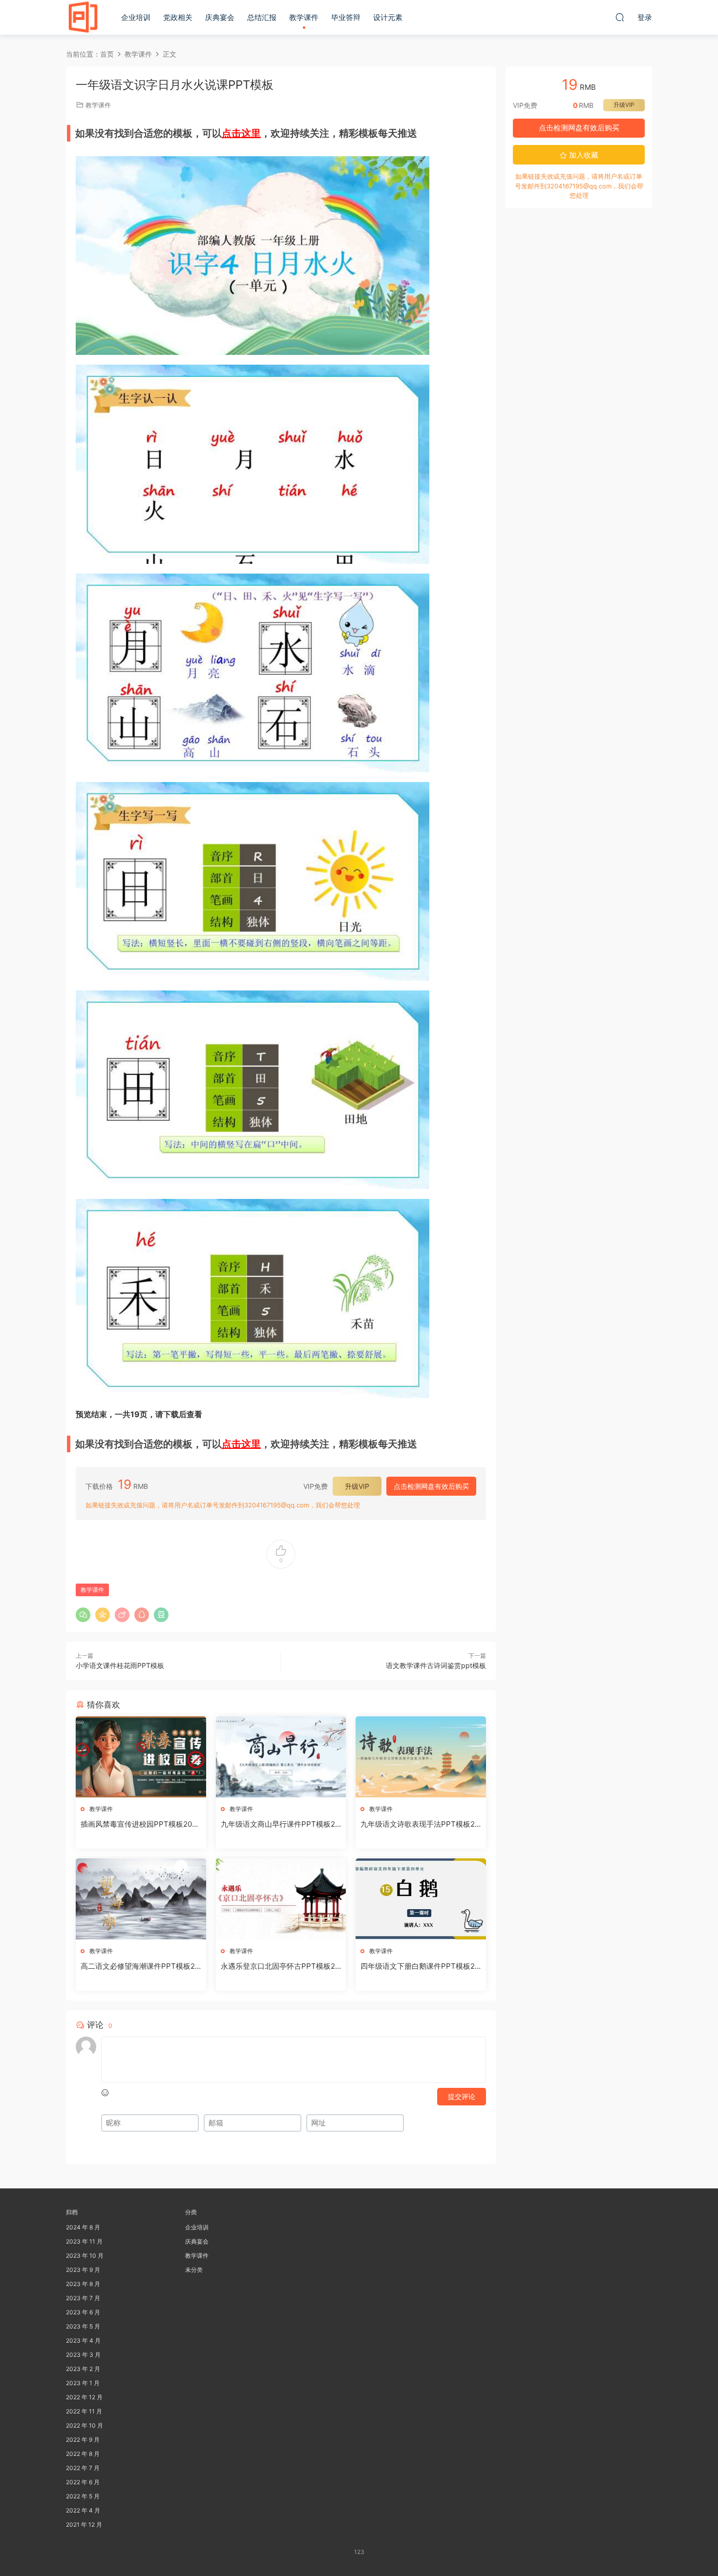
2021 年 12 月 (84, 2524)
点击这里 (241, 133)
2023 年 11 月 (84, 2241)
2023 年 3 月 (83, 2355)
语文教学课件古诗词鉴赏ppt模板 (436, 1665)
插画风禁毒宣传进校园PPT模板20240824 (138, 1824)
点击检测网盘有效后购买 (431, 1486)
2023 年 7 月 (83, 2298)
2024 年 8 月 (83, 2227)
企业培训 (136, 17)
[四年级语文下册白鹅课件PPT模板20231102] (421, 1899)
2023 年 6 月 (83, 2312)
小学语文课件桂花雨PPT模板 (120, 1665)
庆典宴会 (220, 17)
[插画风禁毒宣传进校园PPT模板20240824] (141, 1757)
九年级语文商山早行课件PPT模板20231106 (280, 1824)
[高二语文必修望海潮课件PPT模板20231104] (141, 1899)
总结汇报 (262, 17)
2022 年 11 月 (84, 2411)
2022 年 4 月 (83, 2510)
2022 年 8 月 (83, 2454)
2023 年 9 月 (83, 2270)
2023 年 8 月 (83, 2284)
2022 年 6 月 (83, 2482)
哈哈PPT (83, 17)
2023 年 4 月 (83, 2340)
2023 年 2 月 (83, 2369)
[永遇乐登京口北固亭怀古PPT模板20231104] (281, 1899)
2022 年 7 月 (83, 2468)
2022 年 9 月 (83, 2440)
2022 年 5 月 (83, 2496)
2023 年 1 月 (83, 2383)
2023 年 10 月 (85, 2256)
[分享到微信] (83, 1615)
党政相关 (178, 17)
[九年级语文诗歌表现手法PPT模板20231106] (421, 1757)
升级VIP (357, 1486)
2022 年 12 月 (84, 2397)
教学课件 (304, 17)
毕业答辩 (346, 17)
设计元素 (388, 17)
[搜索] (620, 17)
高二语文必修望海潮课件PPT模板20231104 (140, 1966)
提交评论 (462, 2096)
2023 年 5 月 (83, 2326)
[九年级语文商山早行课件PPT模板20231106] (281, 1757)
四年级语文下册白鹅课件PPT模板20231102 (420, 1966)
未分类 (194, 2270)
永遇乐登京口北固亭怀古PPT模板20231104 (280, 1966)
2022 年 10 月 (84, 2425)
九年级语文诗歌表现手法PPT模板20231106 (420, 1824)
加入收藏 (583, 155)
